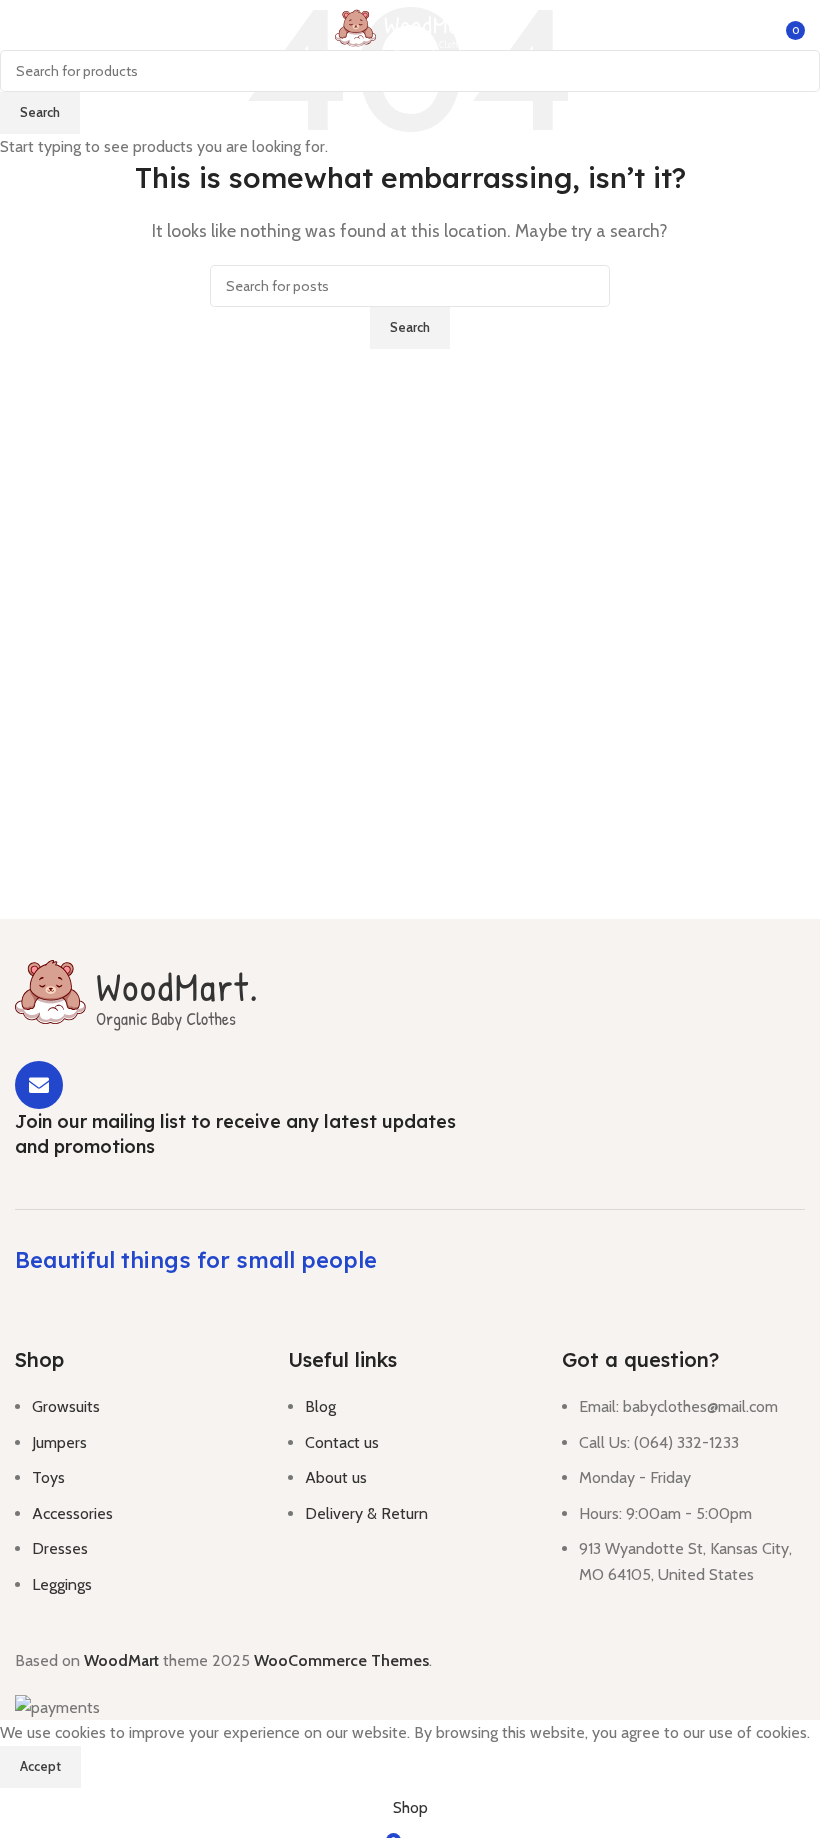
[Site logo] (410, 28)
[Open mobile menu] (23, 30)
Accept (40, 1766)
